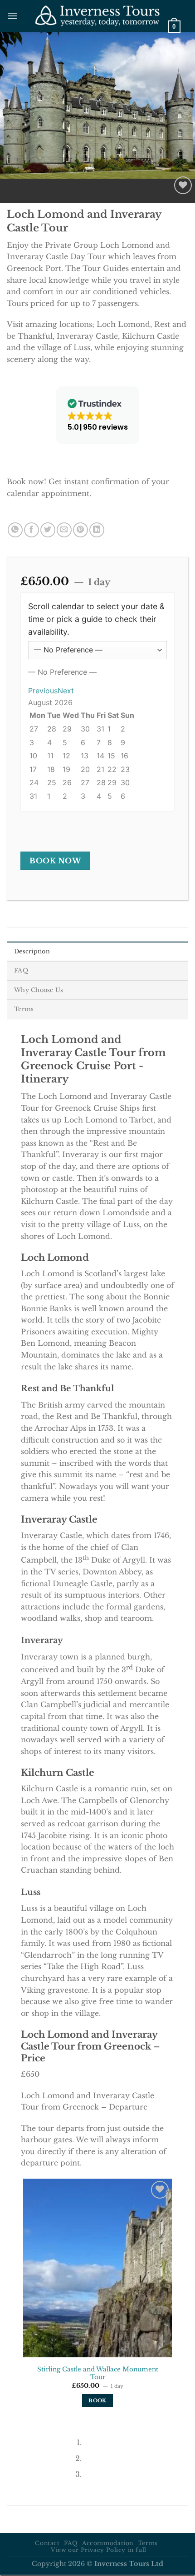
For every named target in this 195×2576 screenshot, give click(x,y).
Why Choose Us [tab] (39, 990)
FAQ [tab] (21, 970)
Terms (148, 2543)
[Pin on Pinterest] (80, 530)
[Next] (34, 188)
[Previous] (9, 188)
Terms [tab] (24, 1009)
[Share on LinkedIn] (97, 530)
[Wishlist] (183, 185)
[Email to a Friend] (64, 530)
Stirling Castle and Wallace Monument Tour (98, 2373)
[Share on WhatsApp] (15, 530)
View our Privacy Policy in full (99, 2550)
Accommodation (108, 2543)
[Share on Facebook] (32, 530)
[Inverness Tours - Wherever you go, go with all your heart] (98, 16)
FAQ (71, 2543)
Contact (47, 2543)
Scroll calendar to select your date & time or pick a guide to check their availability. (96, 619)
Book (97, 2401)
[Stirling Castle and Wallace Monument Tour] (97, 2268)
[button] (12, 16)
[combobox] (62, 672)
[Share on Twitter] (48, 530)
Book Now (55, 861)
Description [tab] (32, 951)
